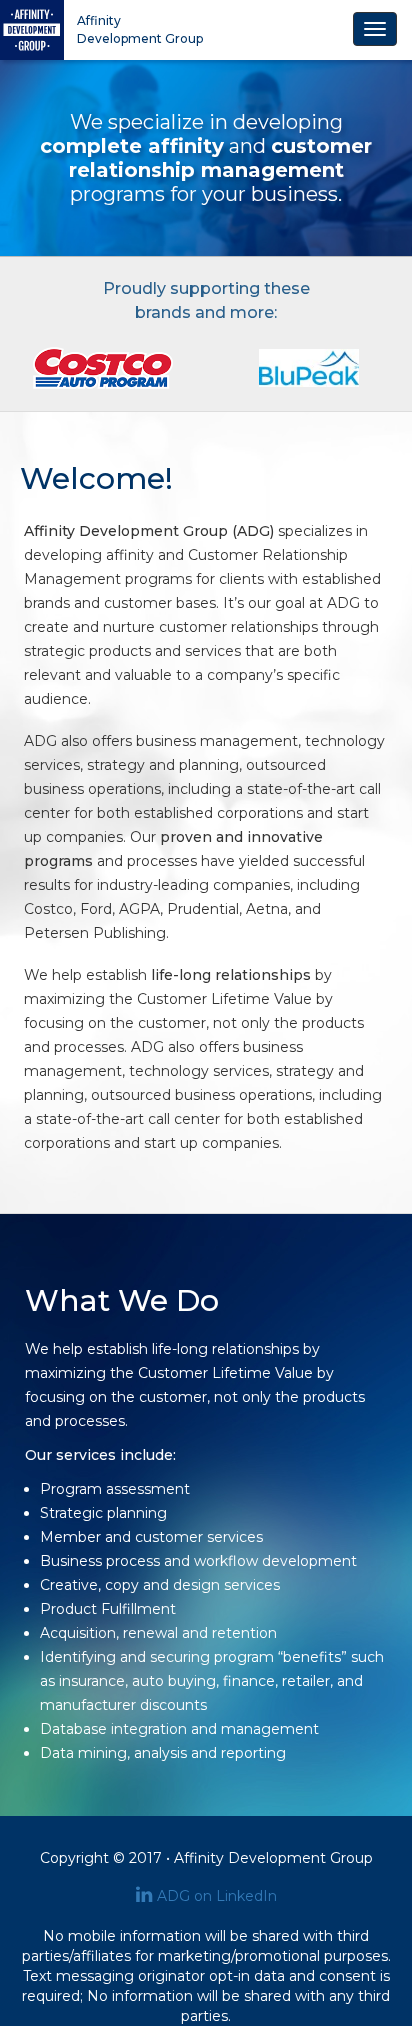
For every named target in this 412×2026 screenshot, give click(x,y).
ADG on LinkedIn (217, 1896)
